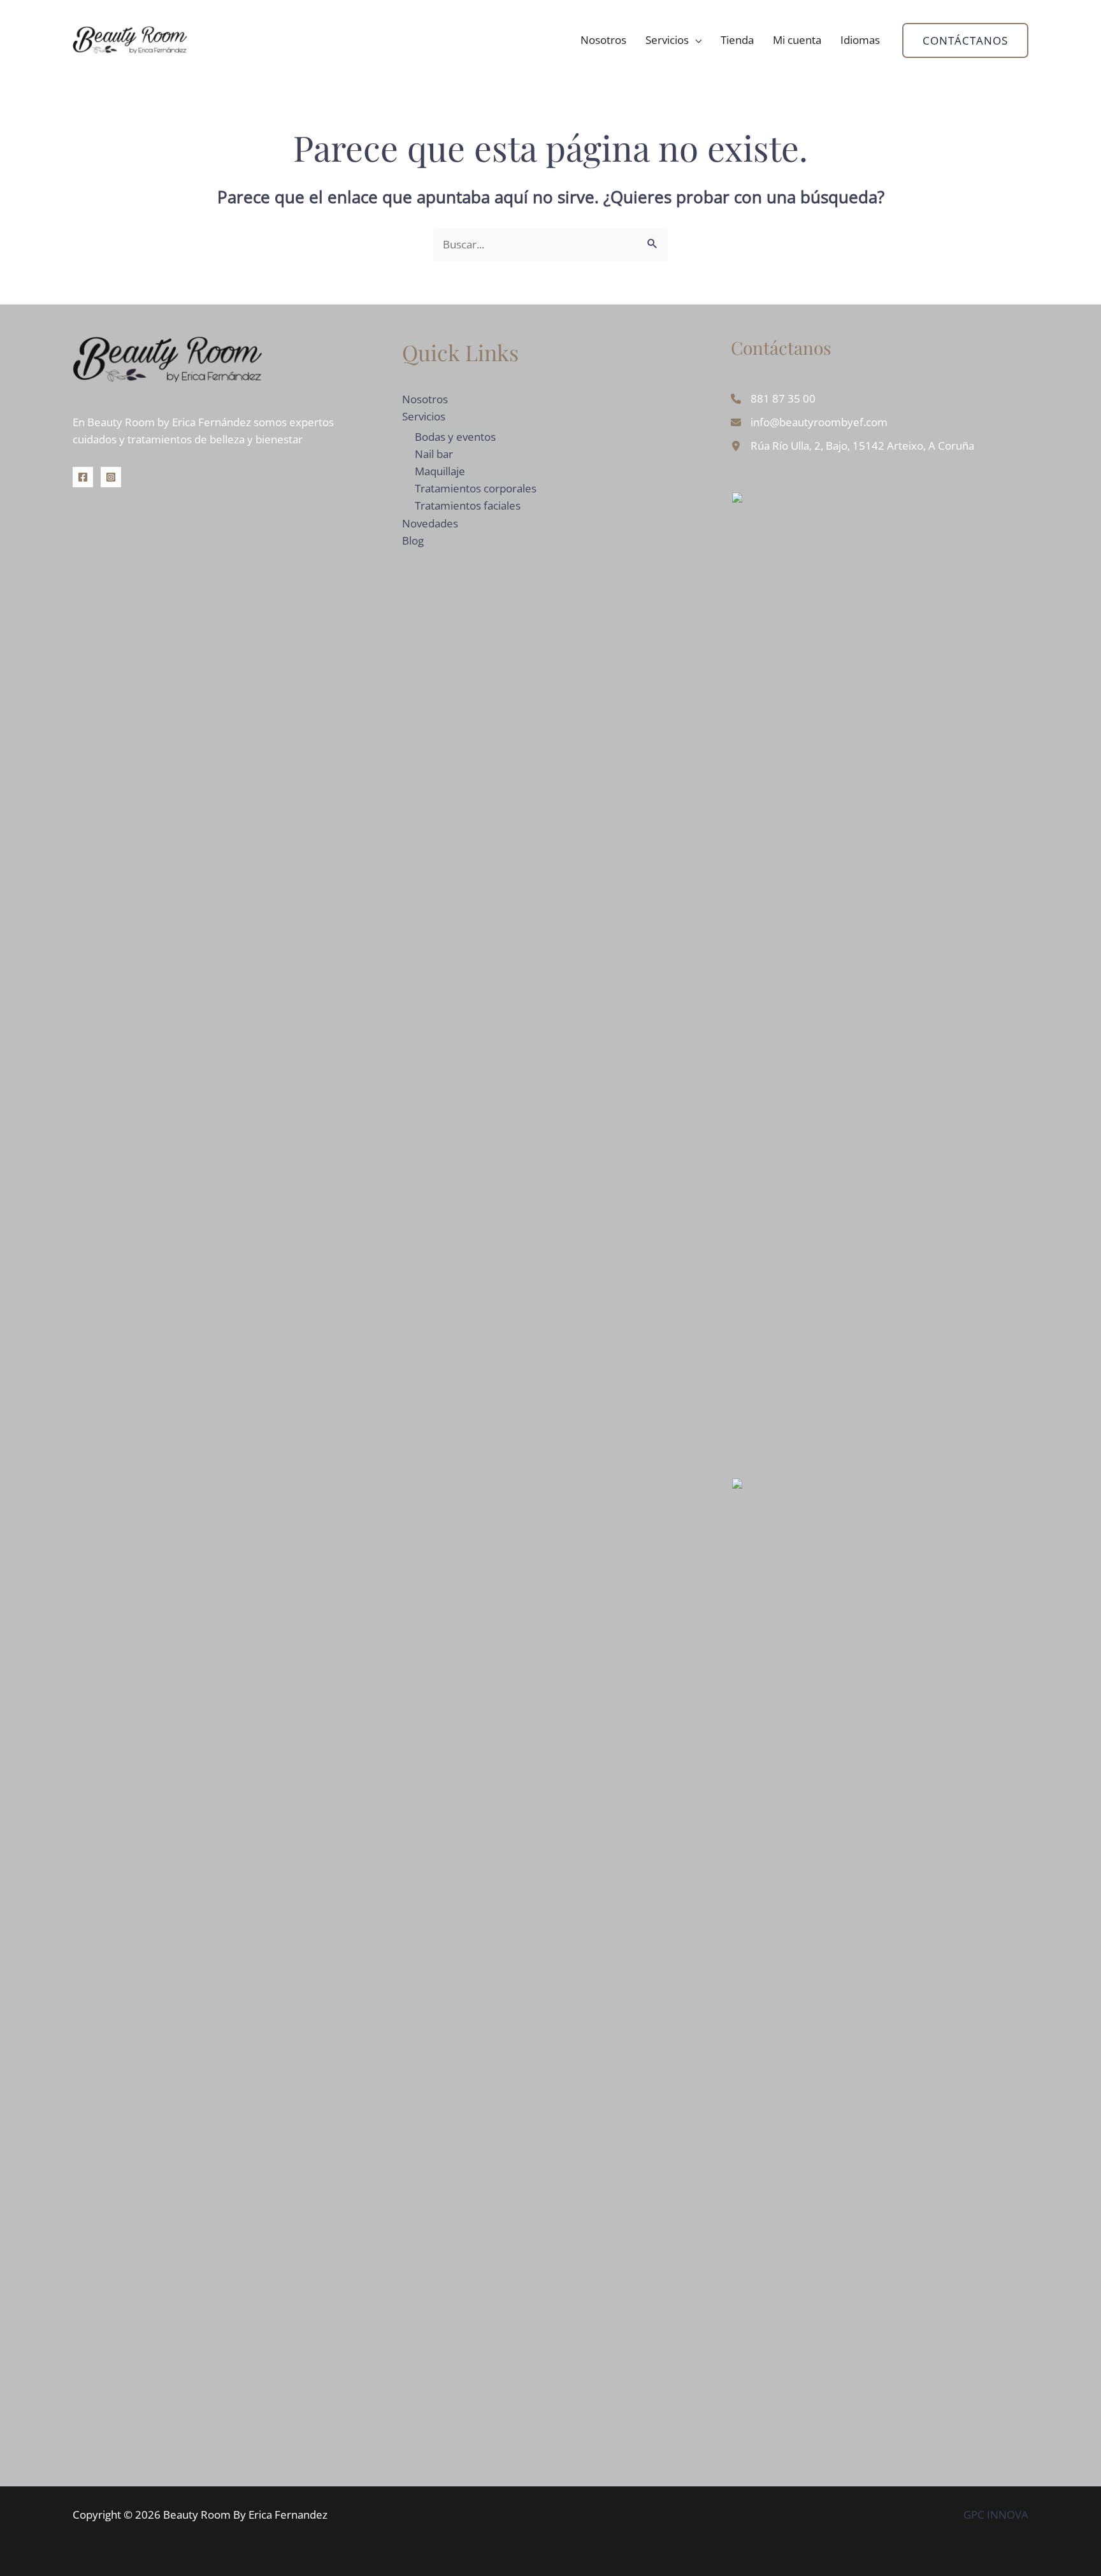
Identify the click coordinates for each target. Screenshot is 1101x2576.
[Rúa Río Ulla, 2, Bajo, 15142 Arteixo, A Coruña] (853, 446)
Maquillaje (440, 471)
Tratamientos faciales (468, 505)
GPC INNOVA (996, 2515)
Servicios (667, 40)
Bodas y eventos (455, 437)
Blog (413, 540)
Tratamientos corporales (476, 488)
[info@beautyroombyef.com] (809, 422)
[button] (965, 40)
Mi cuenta (797, 40)
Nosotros (603, 40)
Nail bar (434, 454)
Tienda (737, 40)
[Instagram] (111, 477)
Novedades (430, 523)
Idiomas (860, 40)
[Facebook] (83, 477)
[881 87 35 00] (773, 398)
